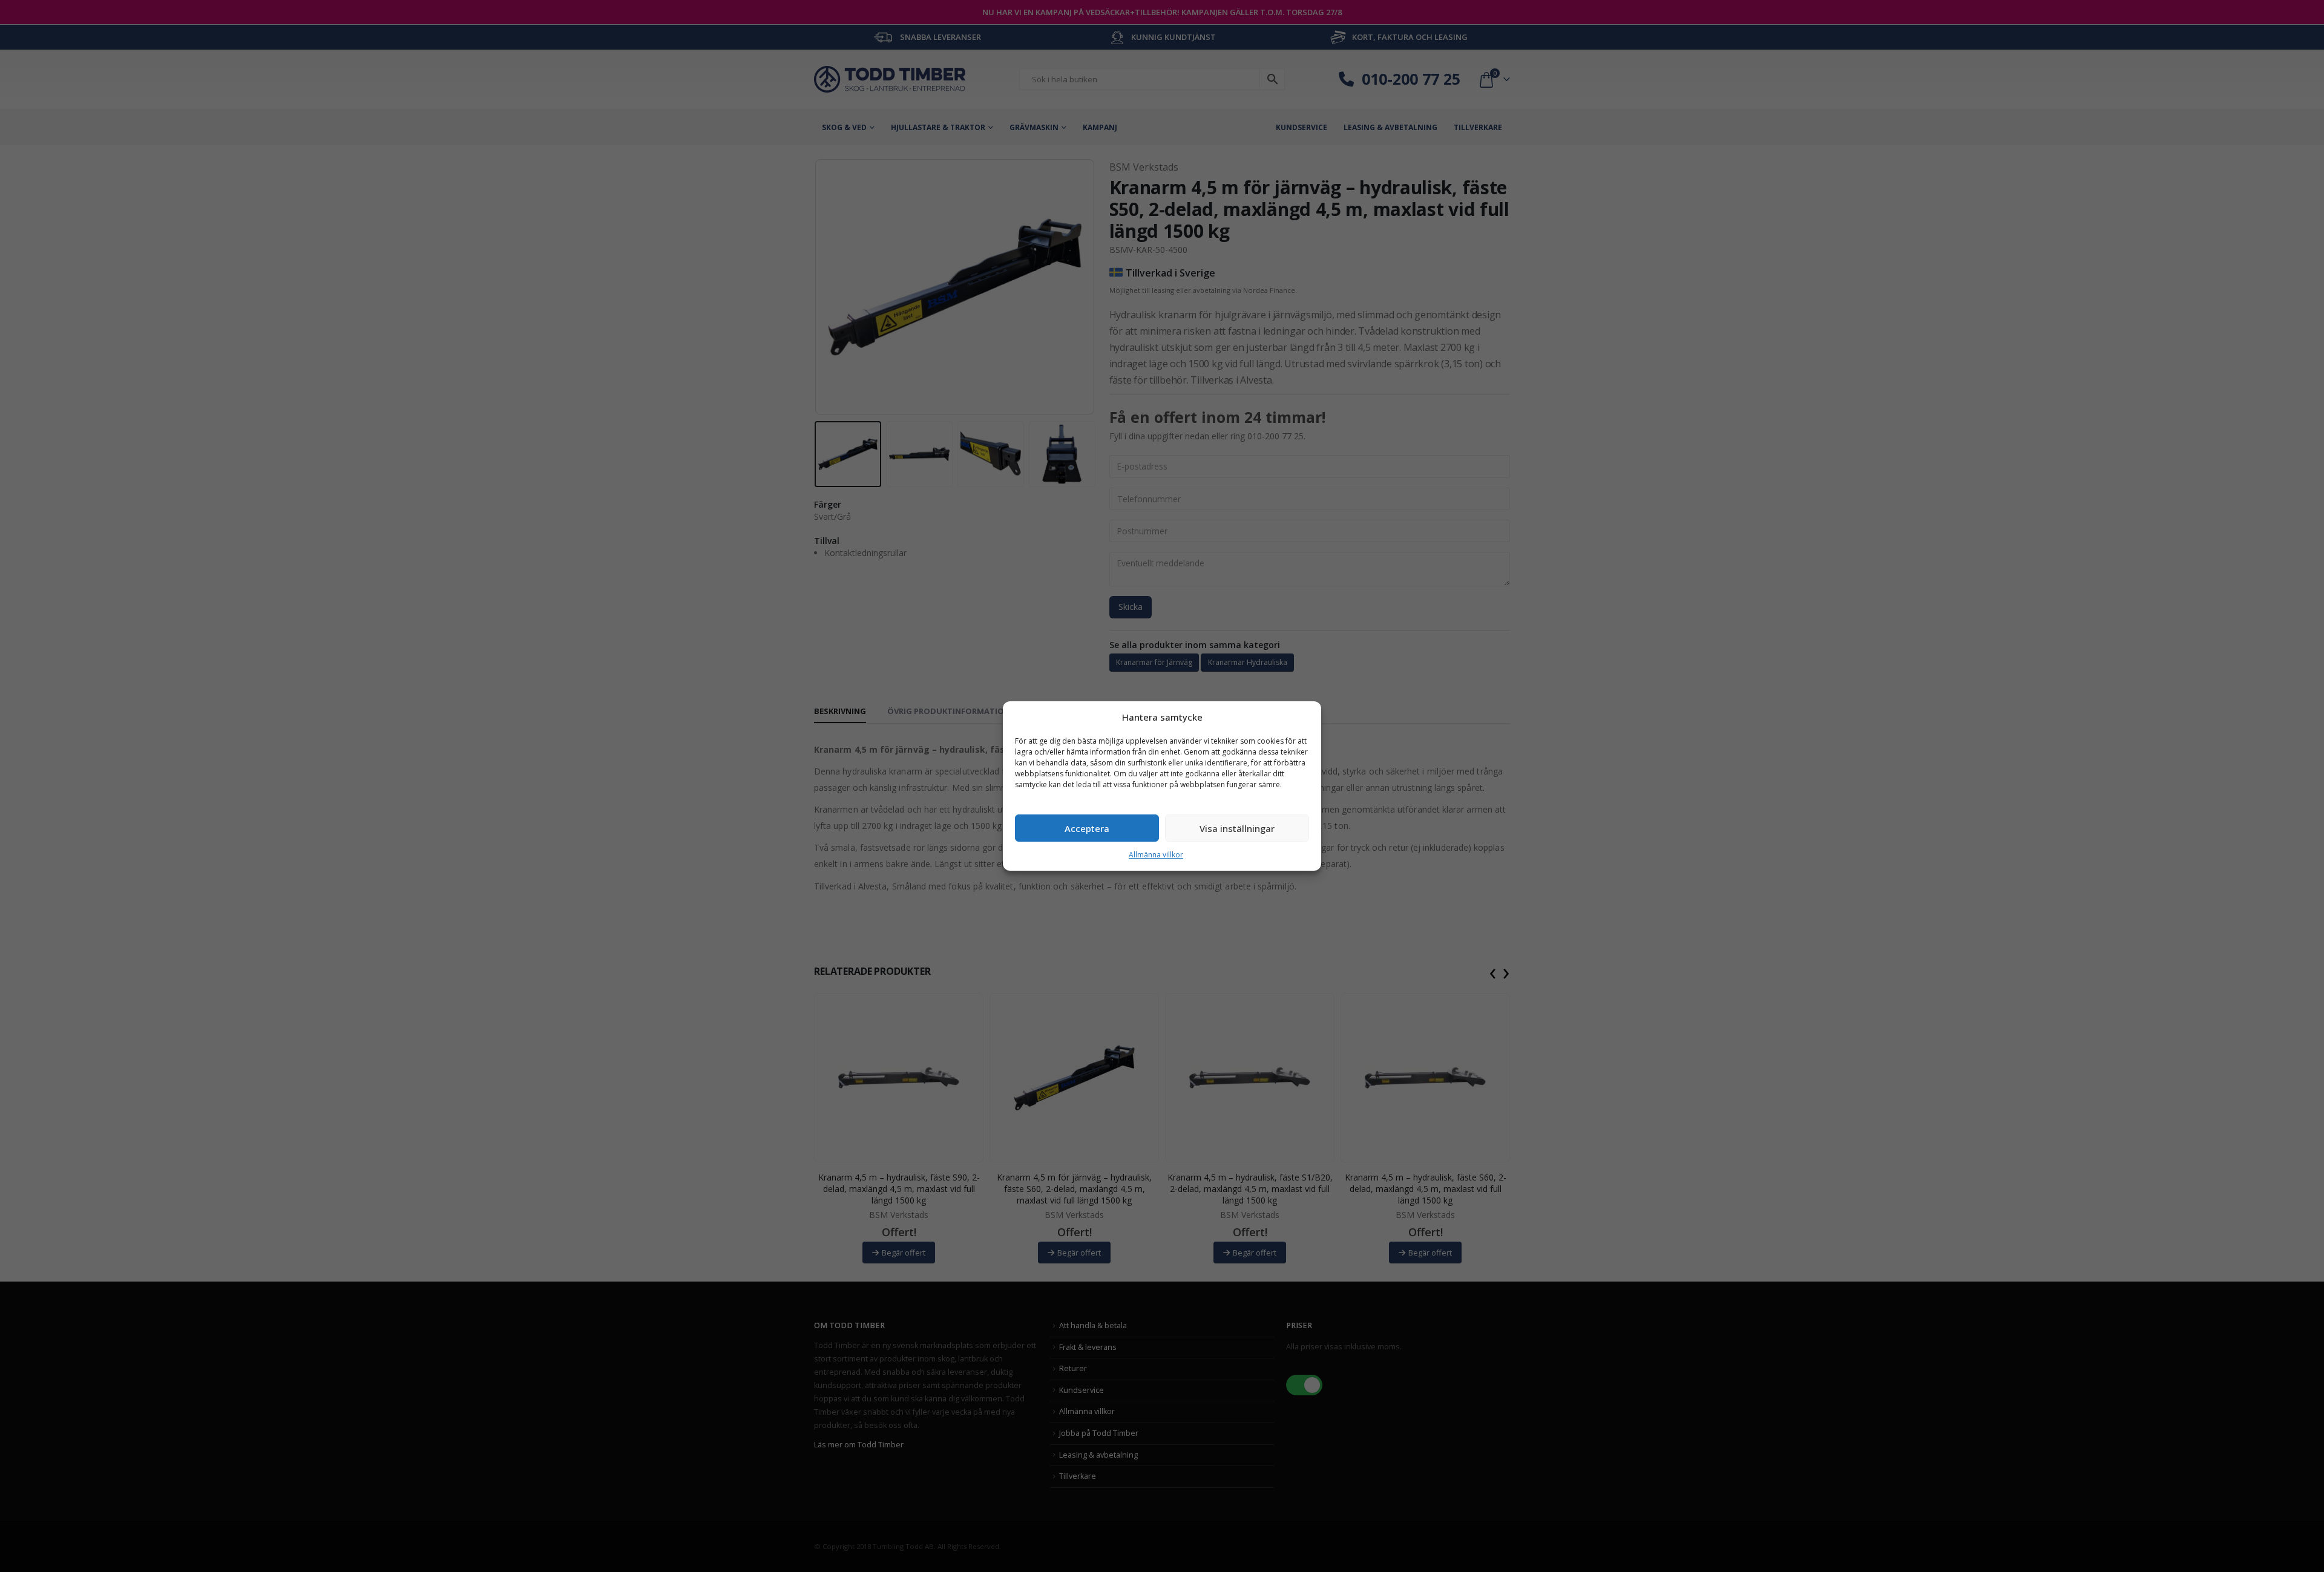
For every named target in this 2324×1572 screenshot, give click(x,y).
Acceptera (1087, 828)
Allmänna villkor (1156, 855)
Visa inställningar (1237, 828)
